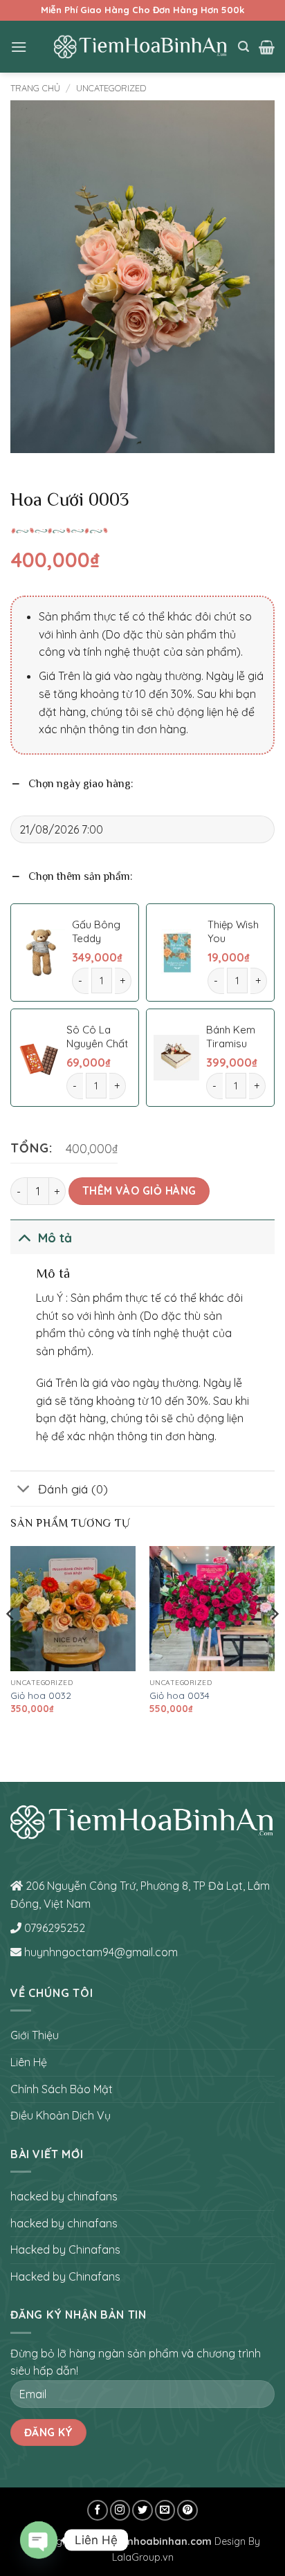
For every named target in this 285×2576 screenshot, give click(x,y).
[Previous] (11, 1642)
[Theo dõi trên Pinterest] (187, 2510)
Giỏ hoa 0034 (180, 1695)
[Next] (274, 1642)
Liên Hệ (29, 2062)
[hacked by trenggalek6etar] (141, 46)
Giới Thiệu (35, 2035)
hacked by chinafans (64, 2196)
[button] (19, 47)
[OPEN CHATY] (39, 2540)
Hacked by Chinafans (65, 2250)
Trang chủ (35, 88)
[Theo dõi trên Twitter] (142, 2510)
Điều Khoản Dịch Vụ (61, 2115)
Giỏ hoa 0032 (41, 1695)
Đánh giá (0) (73, 1489)
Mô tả (55, 1238)
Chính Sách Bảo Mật (62, 2089)
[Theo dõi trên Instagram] (120, 2510)
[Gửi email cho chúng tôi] (165, 2510)
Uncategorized (111, 88)
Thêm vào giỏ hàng (139, 1190)
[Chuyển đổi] (24, 1237)
